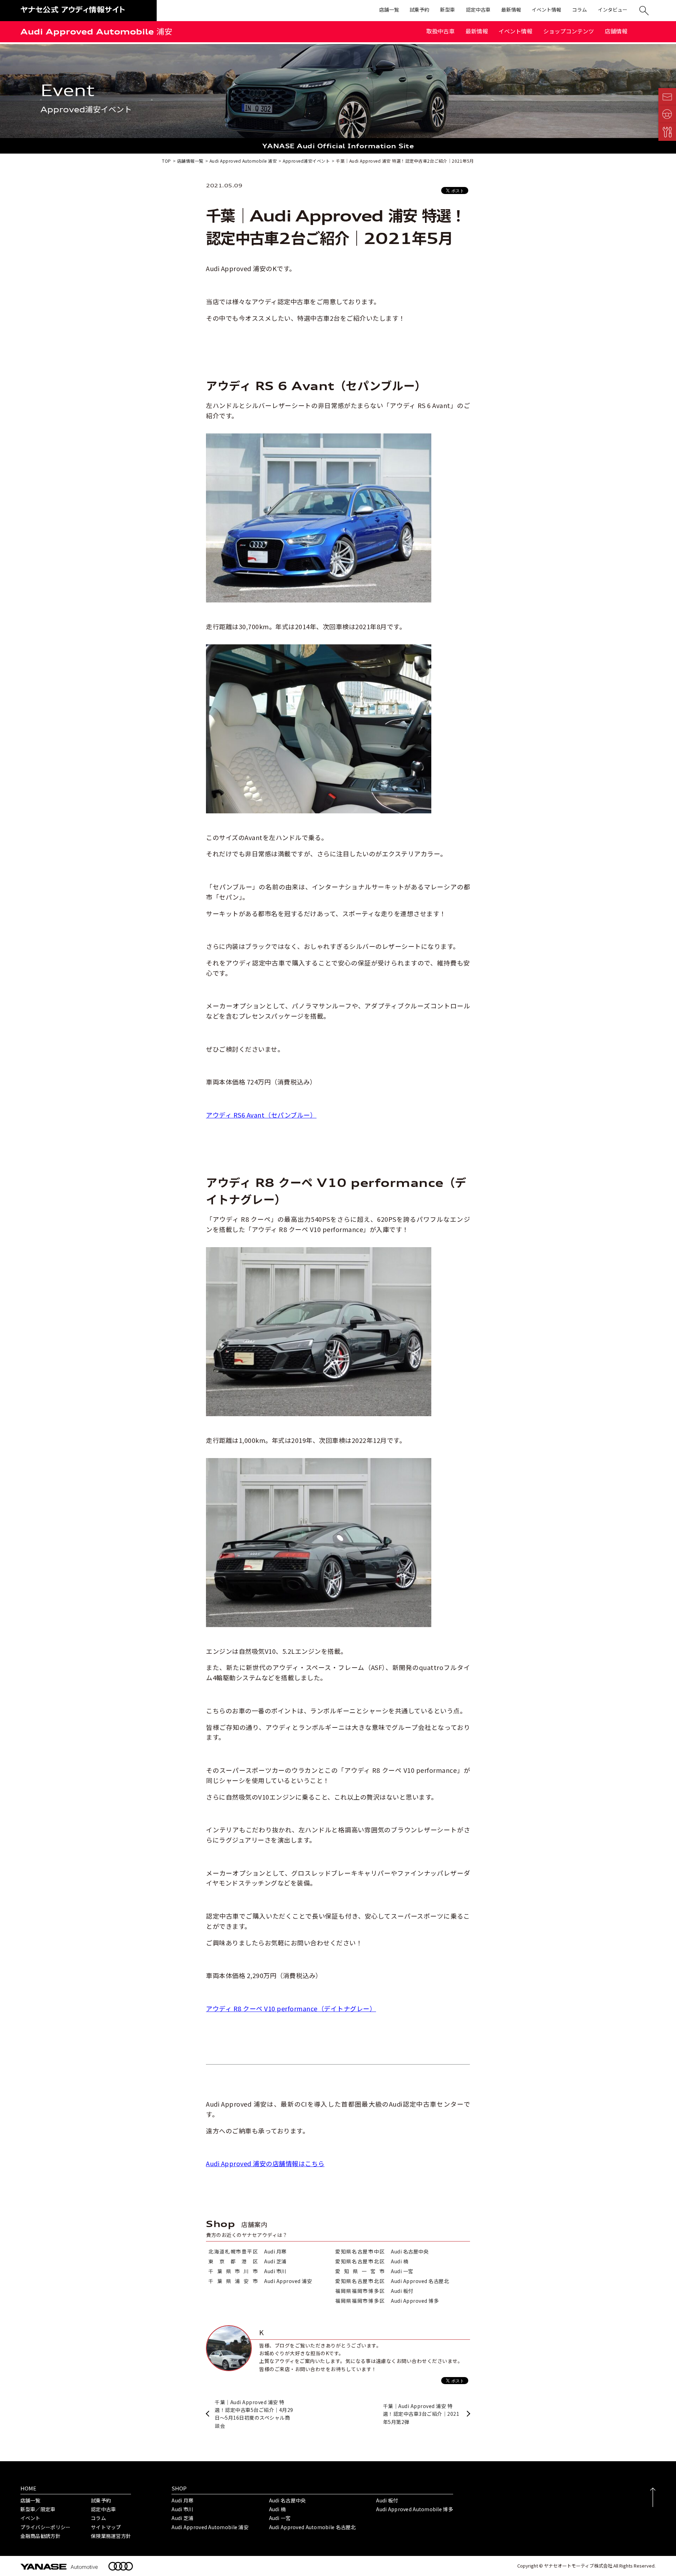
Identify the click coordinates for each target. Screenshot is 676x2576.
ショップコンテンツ (569, 31)
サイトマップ (106, 2527)
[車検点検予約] (667, 132)
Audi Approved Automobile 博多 (415, 2509)
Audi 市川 (182, 2509)
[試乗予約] (667, 114)
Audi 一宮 (280, 2518)
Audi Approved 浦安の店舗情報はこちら (265, 2163)
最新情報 (477, 31)
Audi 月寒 (182, 2500)
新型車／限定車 (38, 2509)
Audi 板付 (387, 2500)
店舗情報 (616, 31)
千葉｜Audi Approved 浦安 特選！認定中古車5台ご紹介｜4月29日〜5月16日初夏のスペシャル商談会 (254, 2414)
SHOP (179, 2488)
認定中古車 (103, 2509)
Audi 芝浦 (182, 2518)
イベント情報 (515, 31)
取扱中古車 (440, 31)
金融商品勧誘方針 (40, 2536)
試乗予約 (101, 2500)
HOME (28, 2488)
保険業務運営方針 (111, 2536)
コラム (98, 2518)
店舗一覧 (30, 2500)
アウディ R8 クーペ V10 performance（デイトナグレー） (291, 2008)
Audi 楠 (277, 2509)
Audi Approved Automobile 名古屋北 (312, 2527)
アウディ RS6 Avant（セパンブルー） (261, 1115)
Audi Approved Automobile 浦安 (96, 32)
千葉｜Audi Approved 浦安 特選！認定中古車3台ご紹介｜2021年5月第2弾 (421, 2414)
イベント (30, 2518)
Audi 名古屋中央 (287, 2500)
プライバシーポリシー (46, 2527)
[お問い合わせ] (667, 97)
